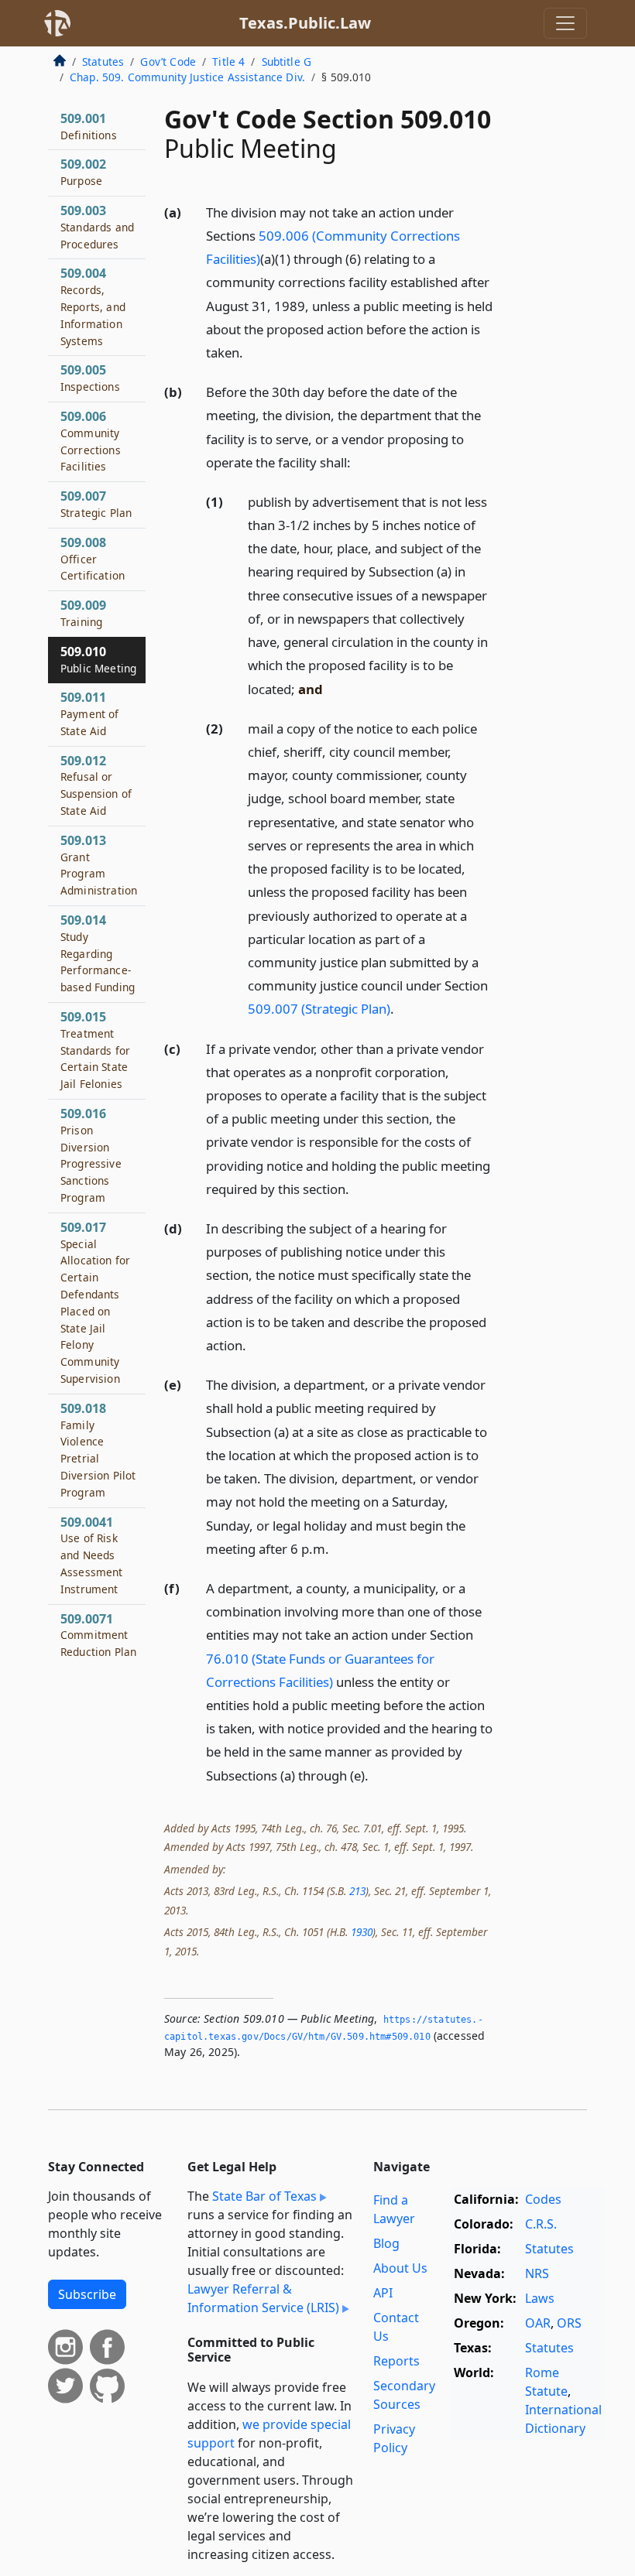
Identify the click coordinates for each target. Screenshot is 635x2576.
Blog (386, 2243)
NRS (537, 2273)
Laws (540, 2298)
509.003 (97, 227)
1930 (362, 1932)
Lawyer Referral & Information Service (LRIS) (263, 2298)
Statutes (103, 62)
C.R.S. (541, 2224)
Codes (543, 2199)
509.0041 (92, 1555)
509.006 (91, 441)
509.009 (83, 613)
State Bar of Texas (264, 2196)
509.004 (93, 306)
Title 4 (228, 62)
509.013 (99, 865)
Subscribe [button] (87, 2294)
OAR (538, 2323)
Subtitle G (287, 62)
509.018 (98, 1450)
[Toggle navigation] (565, 23)
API (383, 2293)
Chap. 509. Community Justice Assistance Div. (187, 77)
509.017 (95, 1302)
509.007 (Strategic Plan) (319, 1009)
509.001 (89, 126)
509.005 (90, 378)
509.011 (90, 713)
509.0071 (98, 1635)
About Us (400, 2268)
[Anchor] (252, 352)
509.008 (93, 559)
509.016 (91, 1155)
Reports (396, 2361)
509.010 (98, 659)
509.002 (83, 172)
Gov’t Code (168, 62)
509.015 (95, 1050)
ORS (569, 2323)
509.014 (98, 953)
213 (357, 1891)
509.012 (96, 785)
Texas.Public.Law (305, 23)
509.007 (96, 504)
